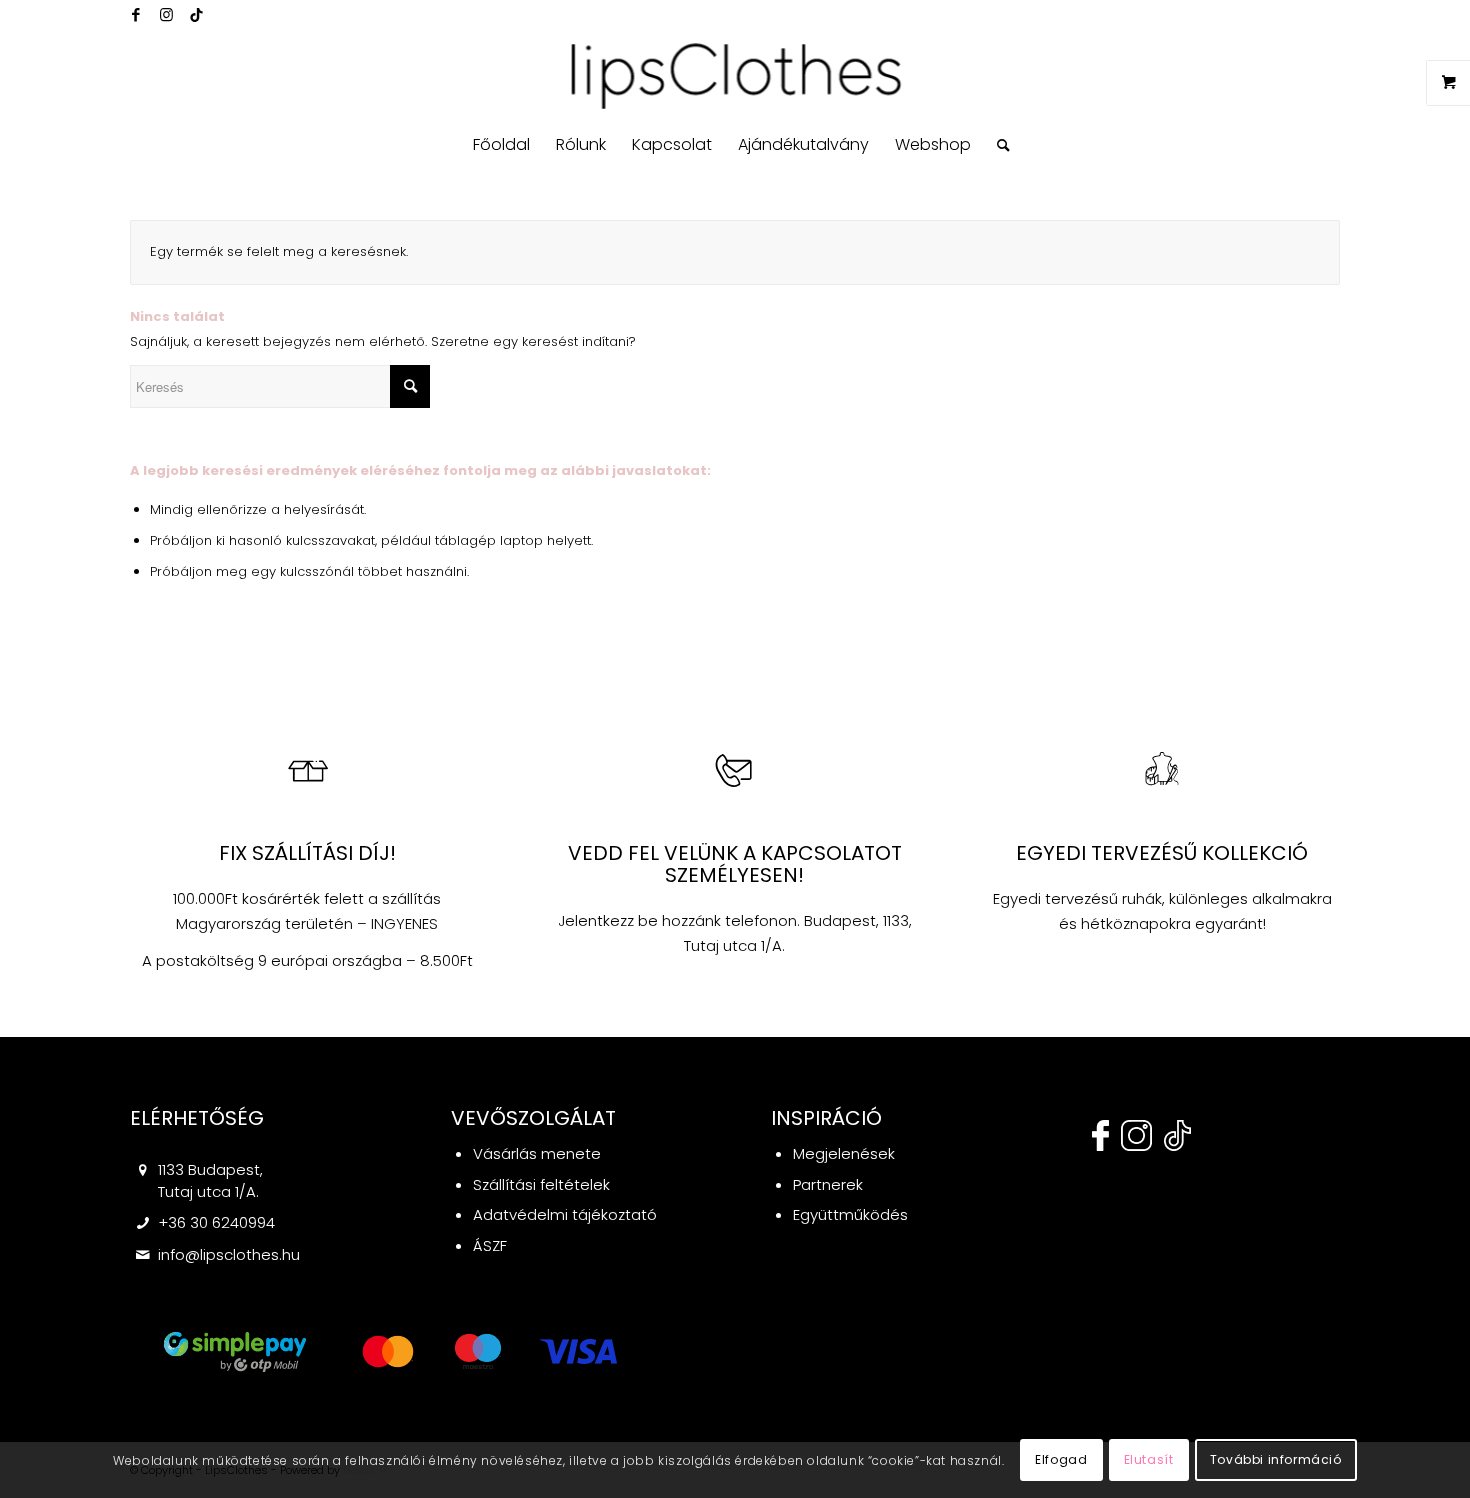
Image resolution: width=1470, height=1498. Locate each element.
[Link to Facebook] (136, 15)
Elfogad (1061, 1459)
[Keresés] (997, 145)
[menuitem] (501, 145)
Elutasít (1149, 1459)
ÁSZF (490, 1245)
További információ (1276, 1459)
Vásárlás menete (537, 1153)
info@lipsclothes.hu (229, 1254)
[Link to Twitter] (196, 15)
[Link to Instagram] (166, 15)
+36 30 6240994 (216, 1222)
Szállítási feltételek (541, 1184)
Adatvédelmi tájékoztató (565, 1214)
